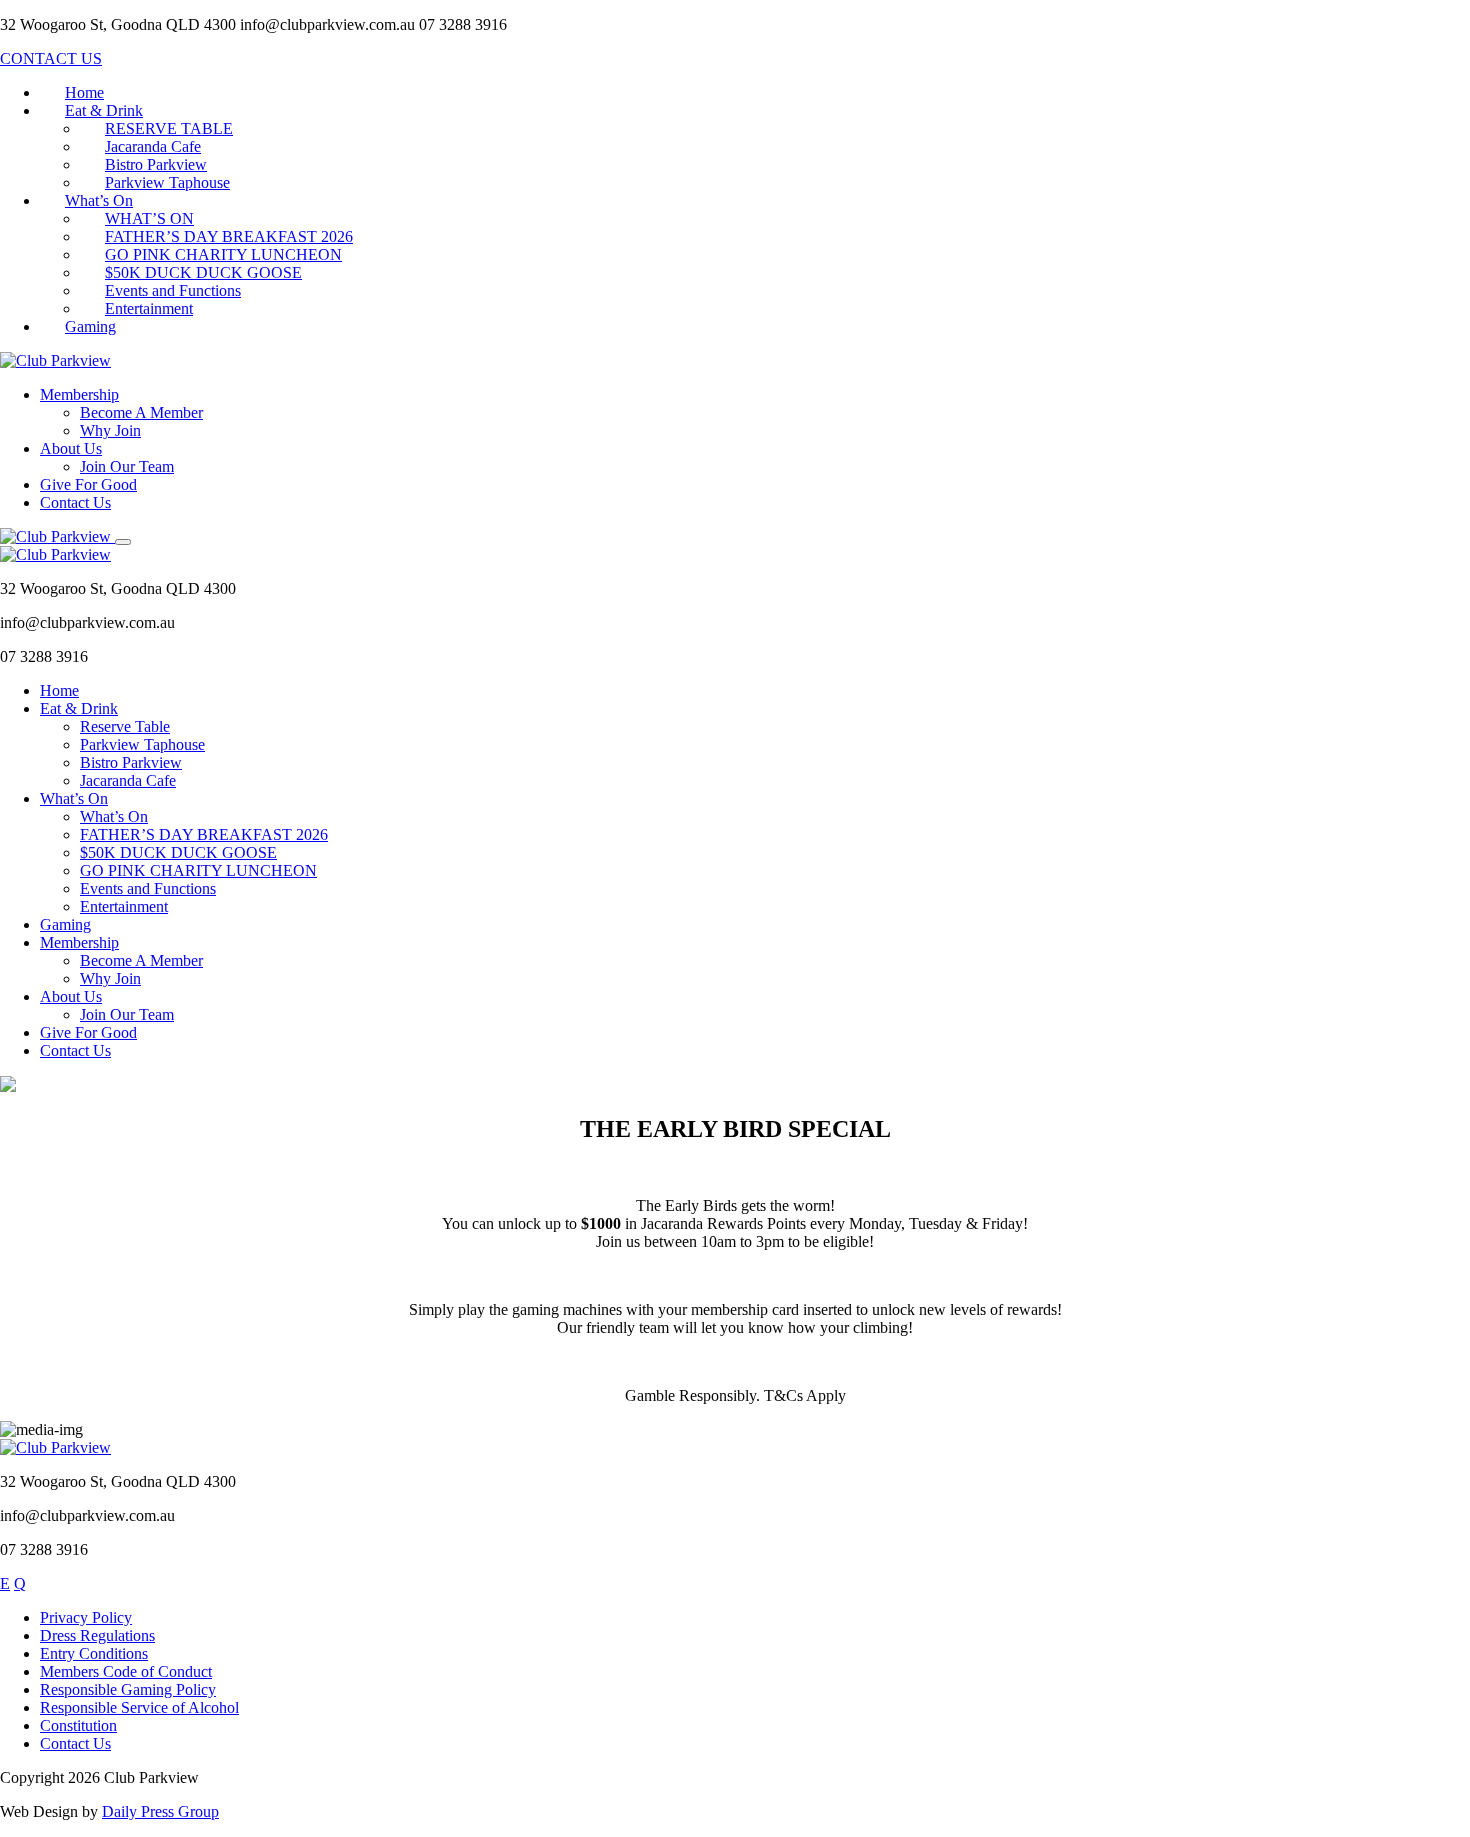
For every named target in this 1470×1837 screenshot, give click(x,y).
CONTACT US (51, 58)
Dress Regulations (97, 1635)
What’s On (99, 200)
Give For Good (88, 484)
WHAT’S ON (149, 218)
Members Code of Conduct (126, 1671)
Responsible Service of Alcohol (139, 1707)
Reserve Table (125, 726)
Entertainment (149, 308)
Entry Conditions (94, 1653)
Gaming (90, 326)
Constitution (78, 1725)
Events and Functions (173, 290)
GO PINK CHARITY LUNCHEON (223, 254)
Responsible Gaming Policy (128, 1689)
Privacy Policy (86, 1617)
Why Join (110, 430)
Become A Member (141, 412)
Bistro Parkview (156, 164)
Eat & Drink (104, 110)
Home (84, 92)
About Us (71, 448)
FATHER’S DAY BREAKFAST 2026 (229, 236)
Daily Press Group (160, 1811)
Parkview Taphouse (167, 182)
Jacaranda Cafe (153, 146)
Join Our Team (127, 466)
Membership (79, 394)
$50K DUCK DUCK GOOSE (203, 272)
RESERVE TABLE (169, 128)
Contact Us (75, 502)
